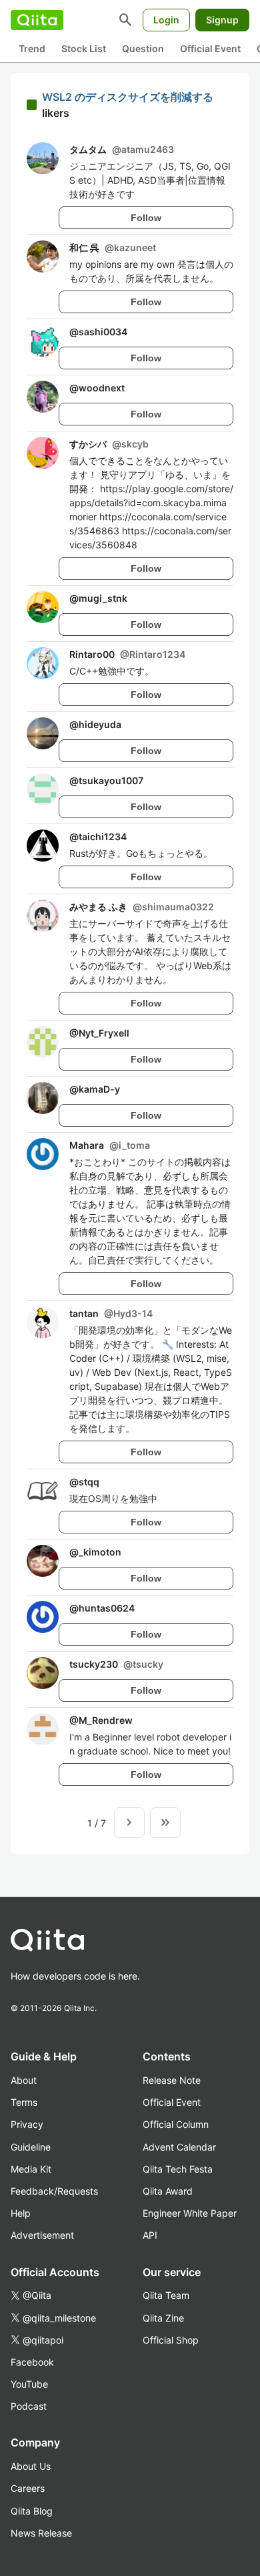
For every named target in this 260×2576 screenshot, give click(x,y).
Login (166, 20)
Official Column (176, 2124)
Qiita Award (168, 2191)
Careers (28, 2488)
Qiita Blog (32, 2511)
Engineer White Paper (190, 2213)
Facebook (32, 2362)
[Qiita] (37, 20)
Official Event (210, 48)
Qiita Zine (163, 2318)
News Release (41, 2533)
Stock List (84, 48)
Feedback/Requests (54, 2191)
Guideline (31, 2147)
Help (21, 2213)
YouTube (29, 2384)
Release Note (172, 2080)
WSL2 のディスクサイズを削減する (128, 97)
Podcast (29, 2406)
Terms (24, 2102)
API (150, 2235)
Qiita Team (166, 2295)
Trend (32, 48)
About (24, 2080)
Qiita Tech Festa (178, 2169)
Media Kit (31, 2169)
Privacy (27, 2124)
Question (143, 48)
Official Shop (171, 2340)
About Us (31, 2466)
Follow (146, 218)
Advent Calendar (179, 2147)
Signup (222, 20)
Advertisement (42, 2235)
